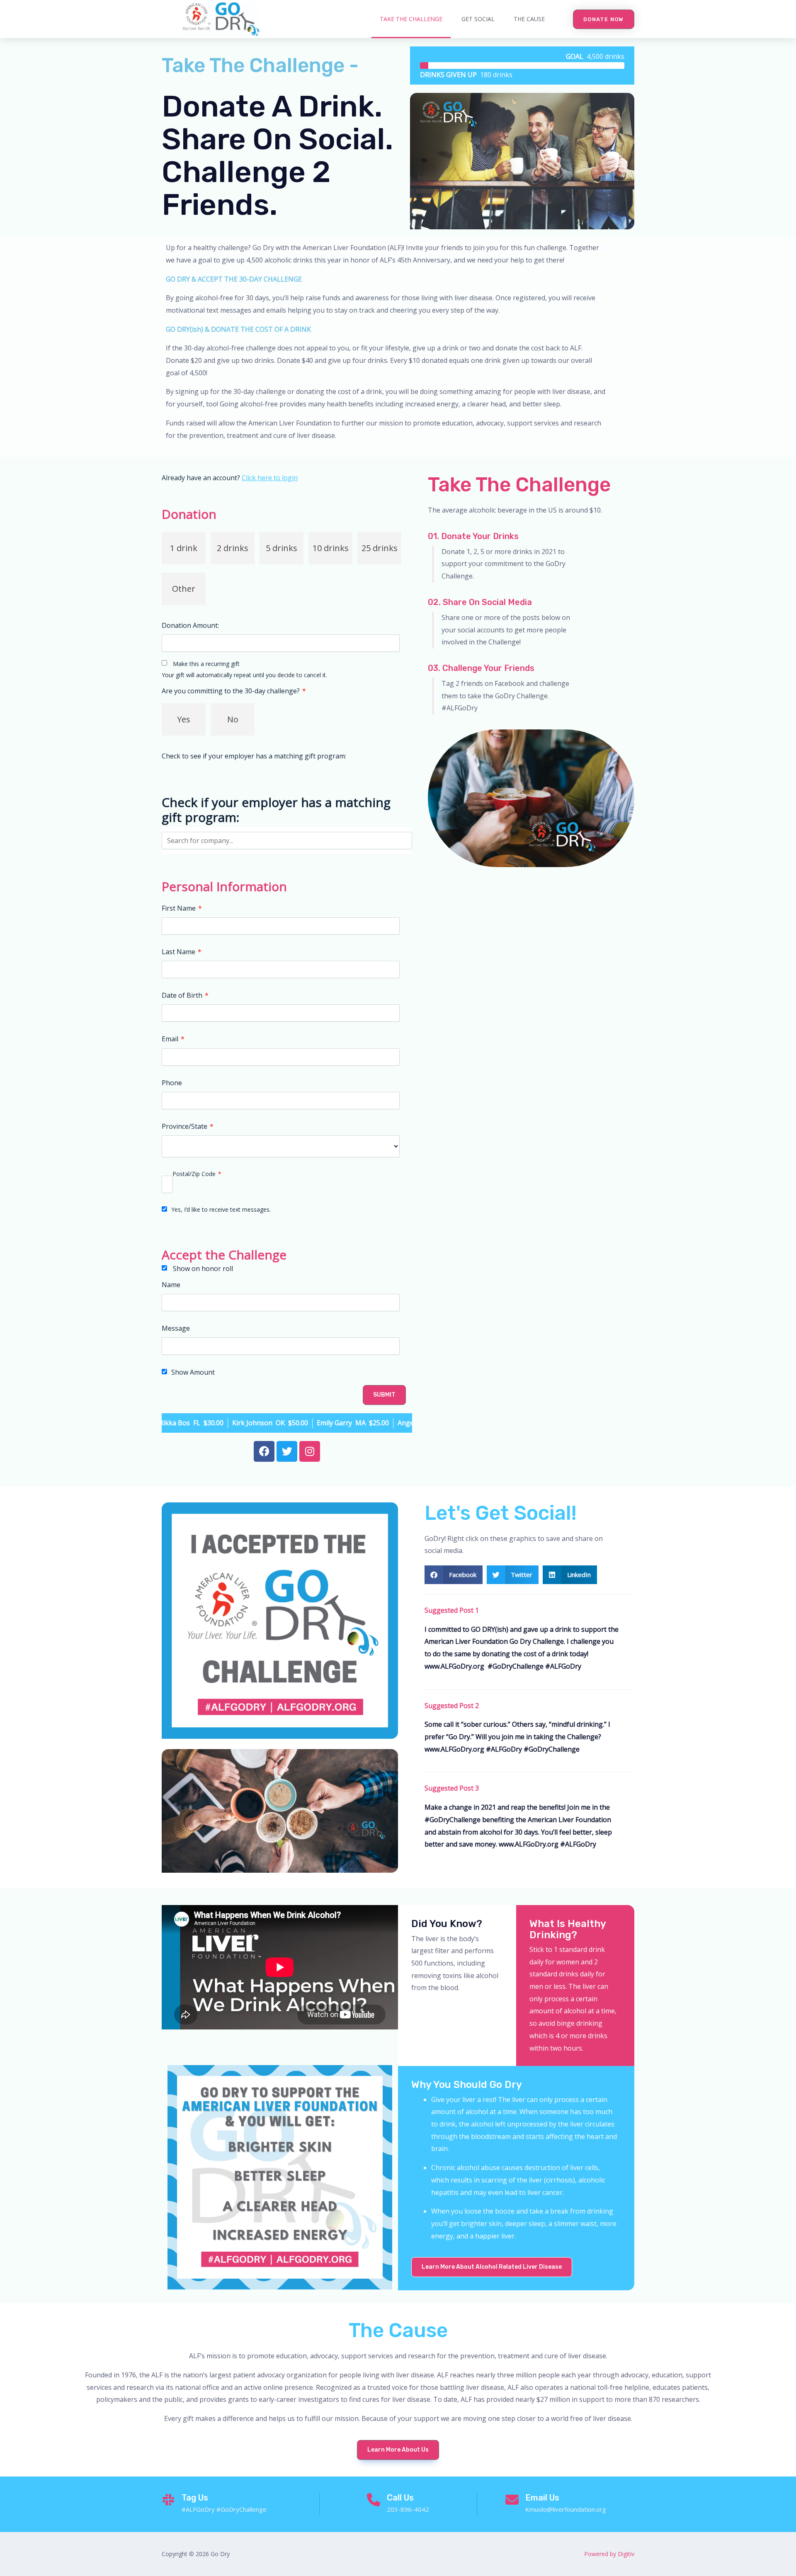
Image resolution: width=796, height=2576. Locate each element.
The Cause (529, 19)
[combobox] (287, 841)
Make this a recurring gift (206, 664)
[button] (604, 19)
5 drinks (282, 548)
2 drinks (233, 548)
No (233, 719)
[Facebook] (264, 1451)
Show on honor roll (203, 1269)
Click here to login (270, 478)
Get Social (478, 19)
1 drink (184, 548)
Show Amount (193, 1373)
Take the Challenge (519, 485)
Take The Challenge (411, 19)
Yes (184, 719)
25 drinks (380, 548)
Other (184, 589)
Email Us (542, 2498)
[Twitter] (287, 1451)
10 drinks (331, 548)
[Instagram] (310, 1451)
